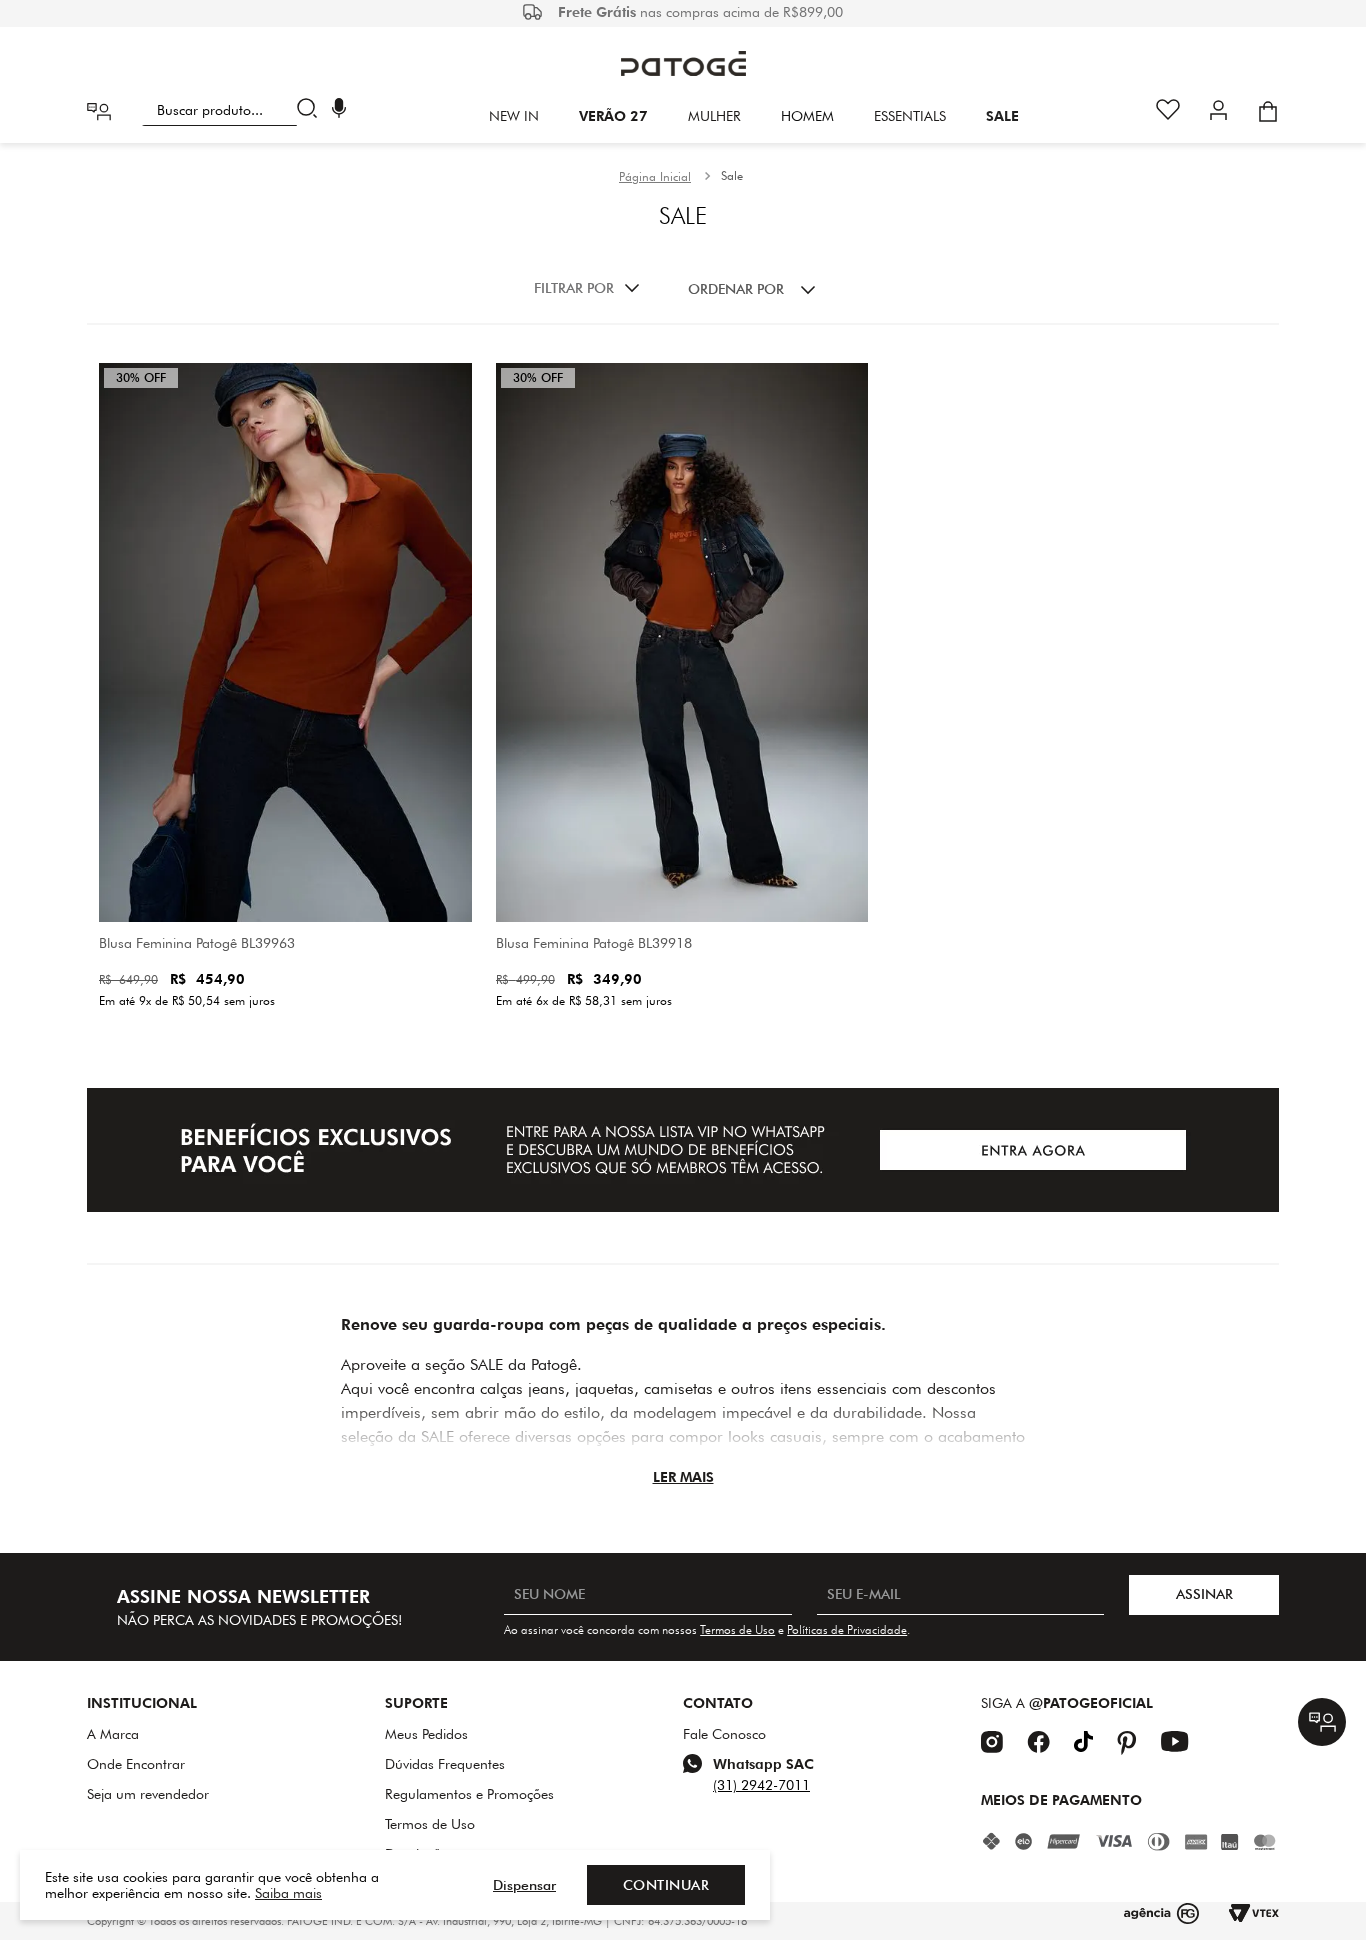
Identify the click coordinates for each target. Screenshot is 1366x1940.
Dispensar (524, 1885)
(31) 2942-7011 (761, 1785)
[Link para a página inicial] (655, 177)
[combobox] (233, 110)
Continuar (666, 1885)
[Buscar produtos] (311, 110)
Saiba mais (288, 1893)
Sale (732, 175)
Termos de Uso (737, 1629)
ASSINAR (1204, 1594)
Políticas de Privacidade (847, 1629)
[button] (339, 110)
